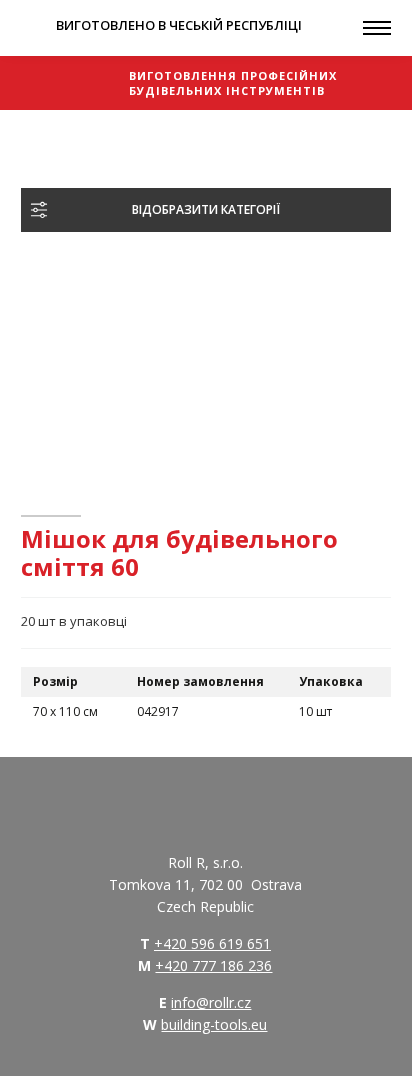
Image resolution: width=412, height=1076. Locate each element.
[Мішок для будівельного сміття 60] (144, 361)
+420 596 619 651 (212, 943)
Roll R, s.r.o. (71, 83)
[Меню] (377, 28)
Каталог (92, 135)
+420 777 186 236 (213, 965)
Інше (149, 135)
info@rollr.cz (211, 1002)
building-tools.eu (214, 1024)
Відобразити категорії (206, 209)
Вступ (34, 135)
